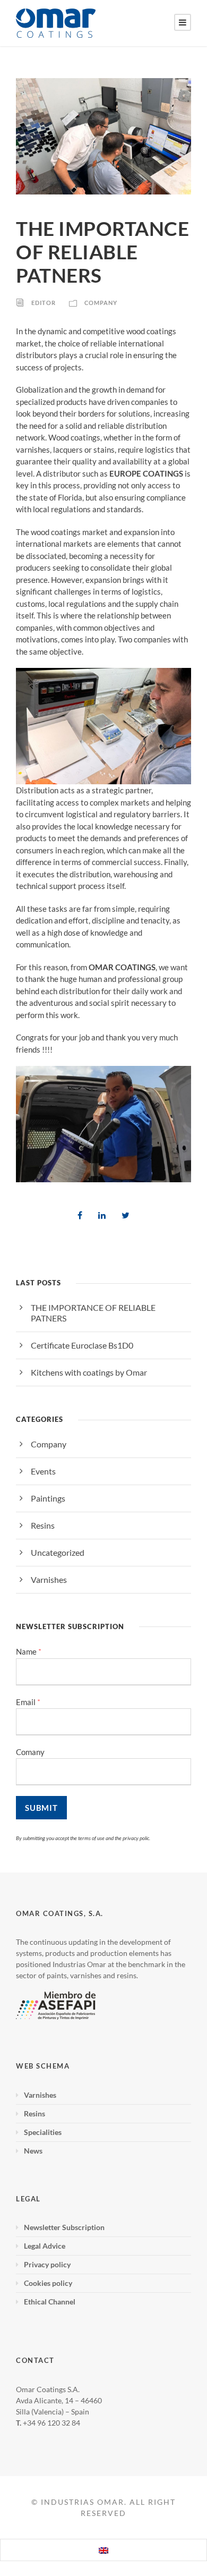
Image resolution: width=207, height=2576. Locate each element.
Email (28, 1702)
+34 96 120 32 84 (51, 2423)
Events (43, 1471)
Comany (30, 1752)
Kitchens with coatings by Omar (89, 1372)
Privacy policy (47, 2264)
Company (101, 303)
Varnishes (49, 1579)
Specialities (43, 2132)
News (33, 2151)
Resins (43, 1525)
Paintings (48, 1498)
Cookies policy (48, 2283)
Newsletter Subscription (64, 2227)
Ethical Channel (50, 2302)
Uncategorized (58, 1552)
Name (29, 1652)
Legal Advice (45, 2246)
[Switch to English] (103, 2550)
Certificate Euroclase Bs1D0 (82, 1345)
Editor (44, 303)
